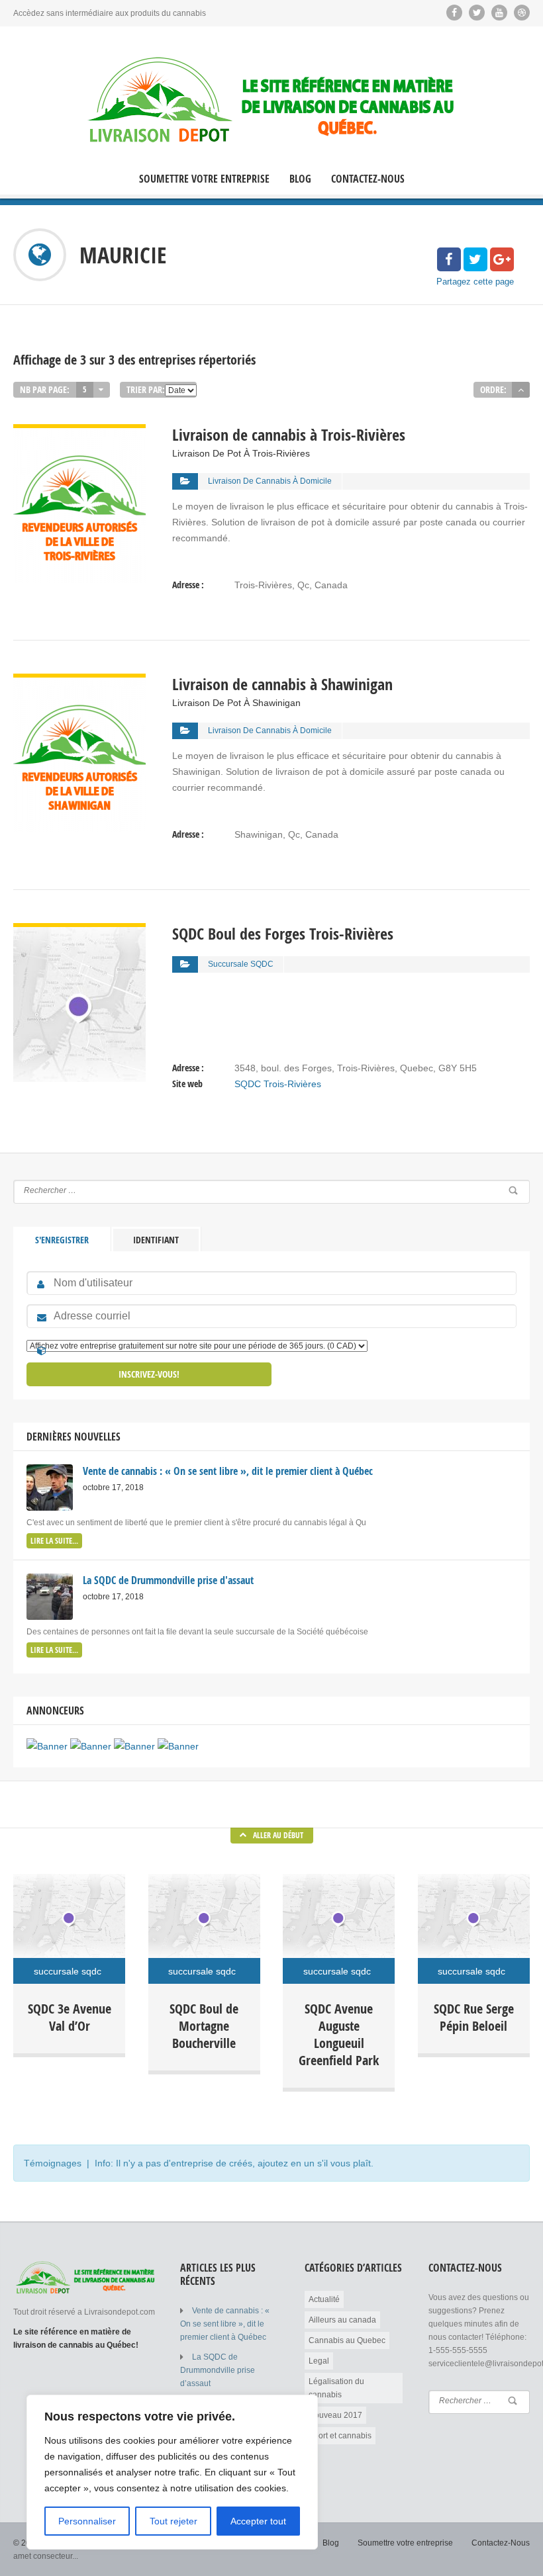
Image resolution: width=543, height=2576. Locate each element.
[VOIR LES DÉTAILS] (79, 432)
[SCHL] (47, 1746)
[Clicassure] (134, 1746)
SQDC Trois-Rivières (278, 1084)
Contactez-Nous (368, 179)
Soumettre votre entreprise (204, 179)
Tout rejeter (173, 2521)
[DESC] (521, 390)
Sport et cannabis (340, 2436)
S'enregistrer (62, 1240)
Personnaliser (87, 2521)
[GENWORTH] (91, 1746)
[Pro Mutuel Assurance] (178, 1746)
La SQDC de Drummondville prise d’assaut (218, 2370)
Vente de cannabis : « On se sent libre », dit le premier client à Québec (225, 2324)
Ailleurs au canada (342, 2320)
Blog (300, 179)
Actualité (324, 2299)
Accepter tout (258, 2521)
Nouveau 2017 (335, 2415)
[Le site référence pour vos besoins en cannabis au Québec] (271, 101)
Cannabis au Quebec (347, 2340)
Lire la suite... (54, 1541)
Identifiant (156, 1240)
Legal (319, 2361)
